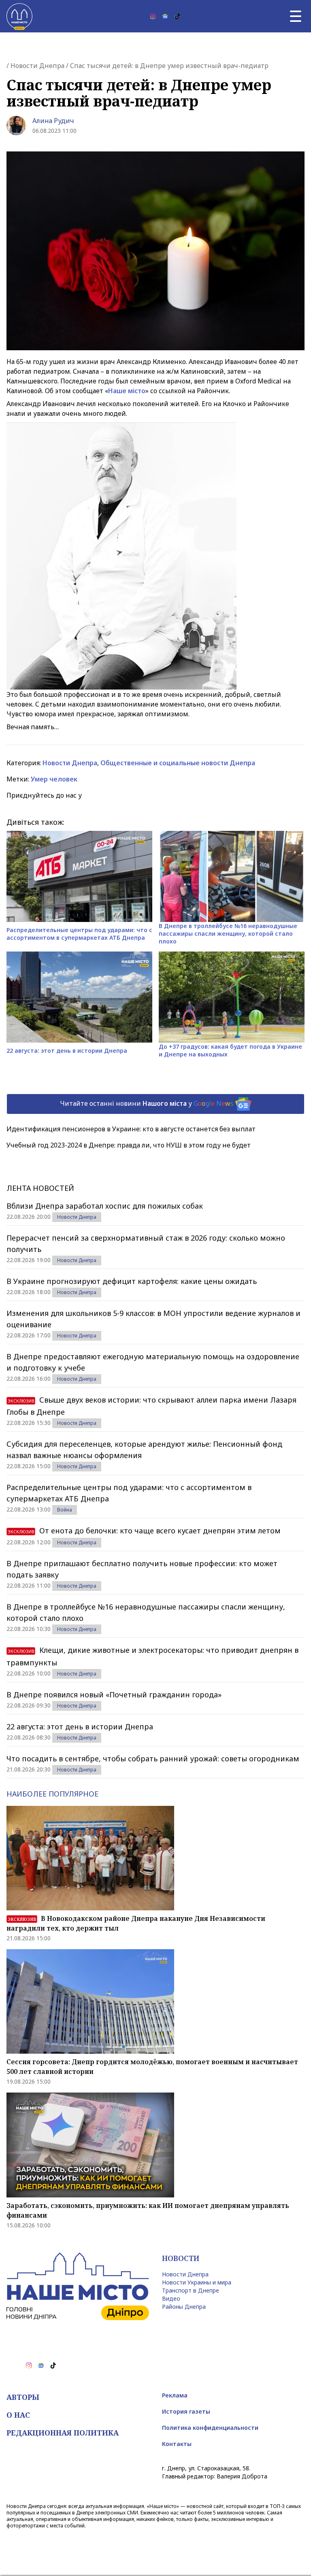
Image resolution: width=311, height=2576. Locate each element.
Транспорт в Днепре (191, 2290)
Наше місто (127, 391)
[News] (165, 16)
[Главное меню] (296, 16)
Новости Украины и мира (197, 2282)
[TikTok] (177, 16)
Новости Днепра (37, 66)
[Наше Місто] (19, 16)
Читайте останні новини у (147, 1103)
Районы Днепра (184, 2307)
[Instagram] (153, 16)
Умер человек (54, 779)
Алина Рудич (53, 121)
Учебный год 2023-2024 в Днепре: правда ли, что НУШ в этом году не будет (129, 1145)
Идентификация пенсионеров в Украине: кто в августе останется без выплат (131, 1129)
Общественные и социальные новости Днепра (178, 763)
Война (65, 1510)
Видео (171, 2298)
